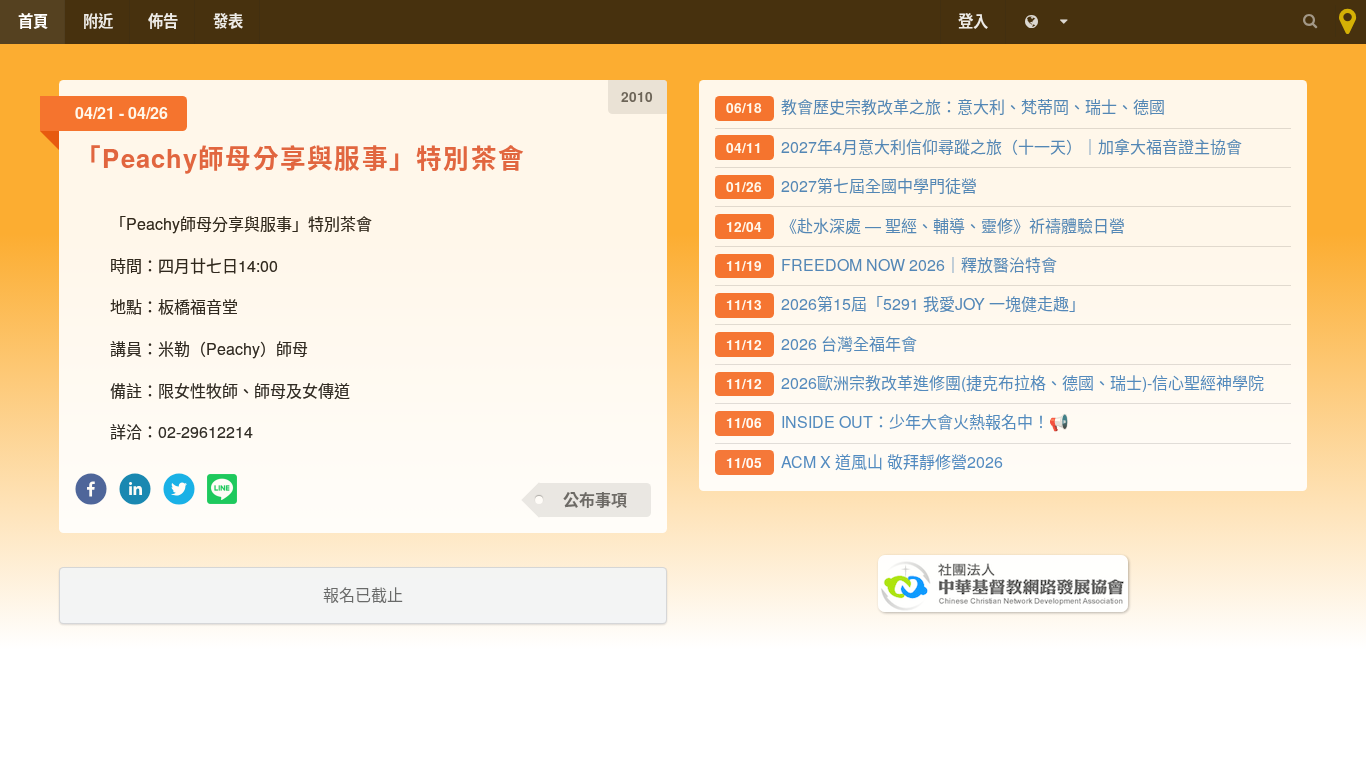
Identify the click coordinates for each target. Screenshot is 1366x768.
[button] (91, 494)
